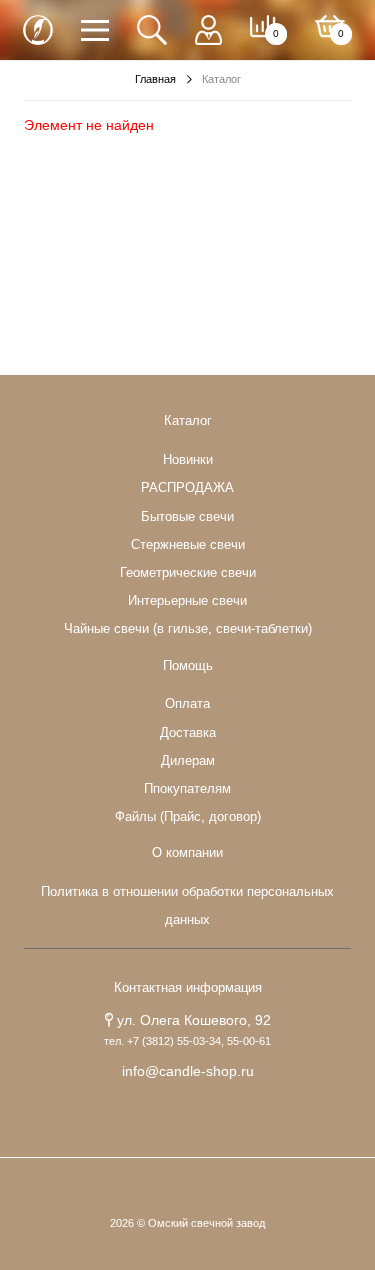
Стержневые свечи (188, 545)
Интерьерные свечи (187, 601)
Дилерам (188, 761)
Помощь (188, 666)
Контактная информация (188, 988)
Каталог (188, 421)
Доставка (188, 733)
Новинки (188, 460)
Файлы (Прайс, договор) (188, 817)
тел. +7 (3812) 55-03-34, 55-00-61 (187, 1041)
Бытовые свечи (187, 517)
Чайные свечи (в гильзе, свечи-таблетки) (188, 629)
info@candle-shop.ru (188, 1071)
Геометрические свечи (188, 573)
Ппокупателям (187, 789)
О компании (187, 853)
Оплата (187, 704)
